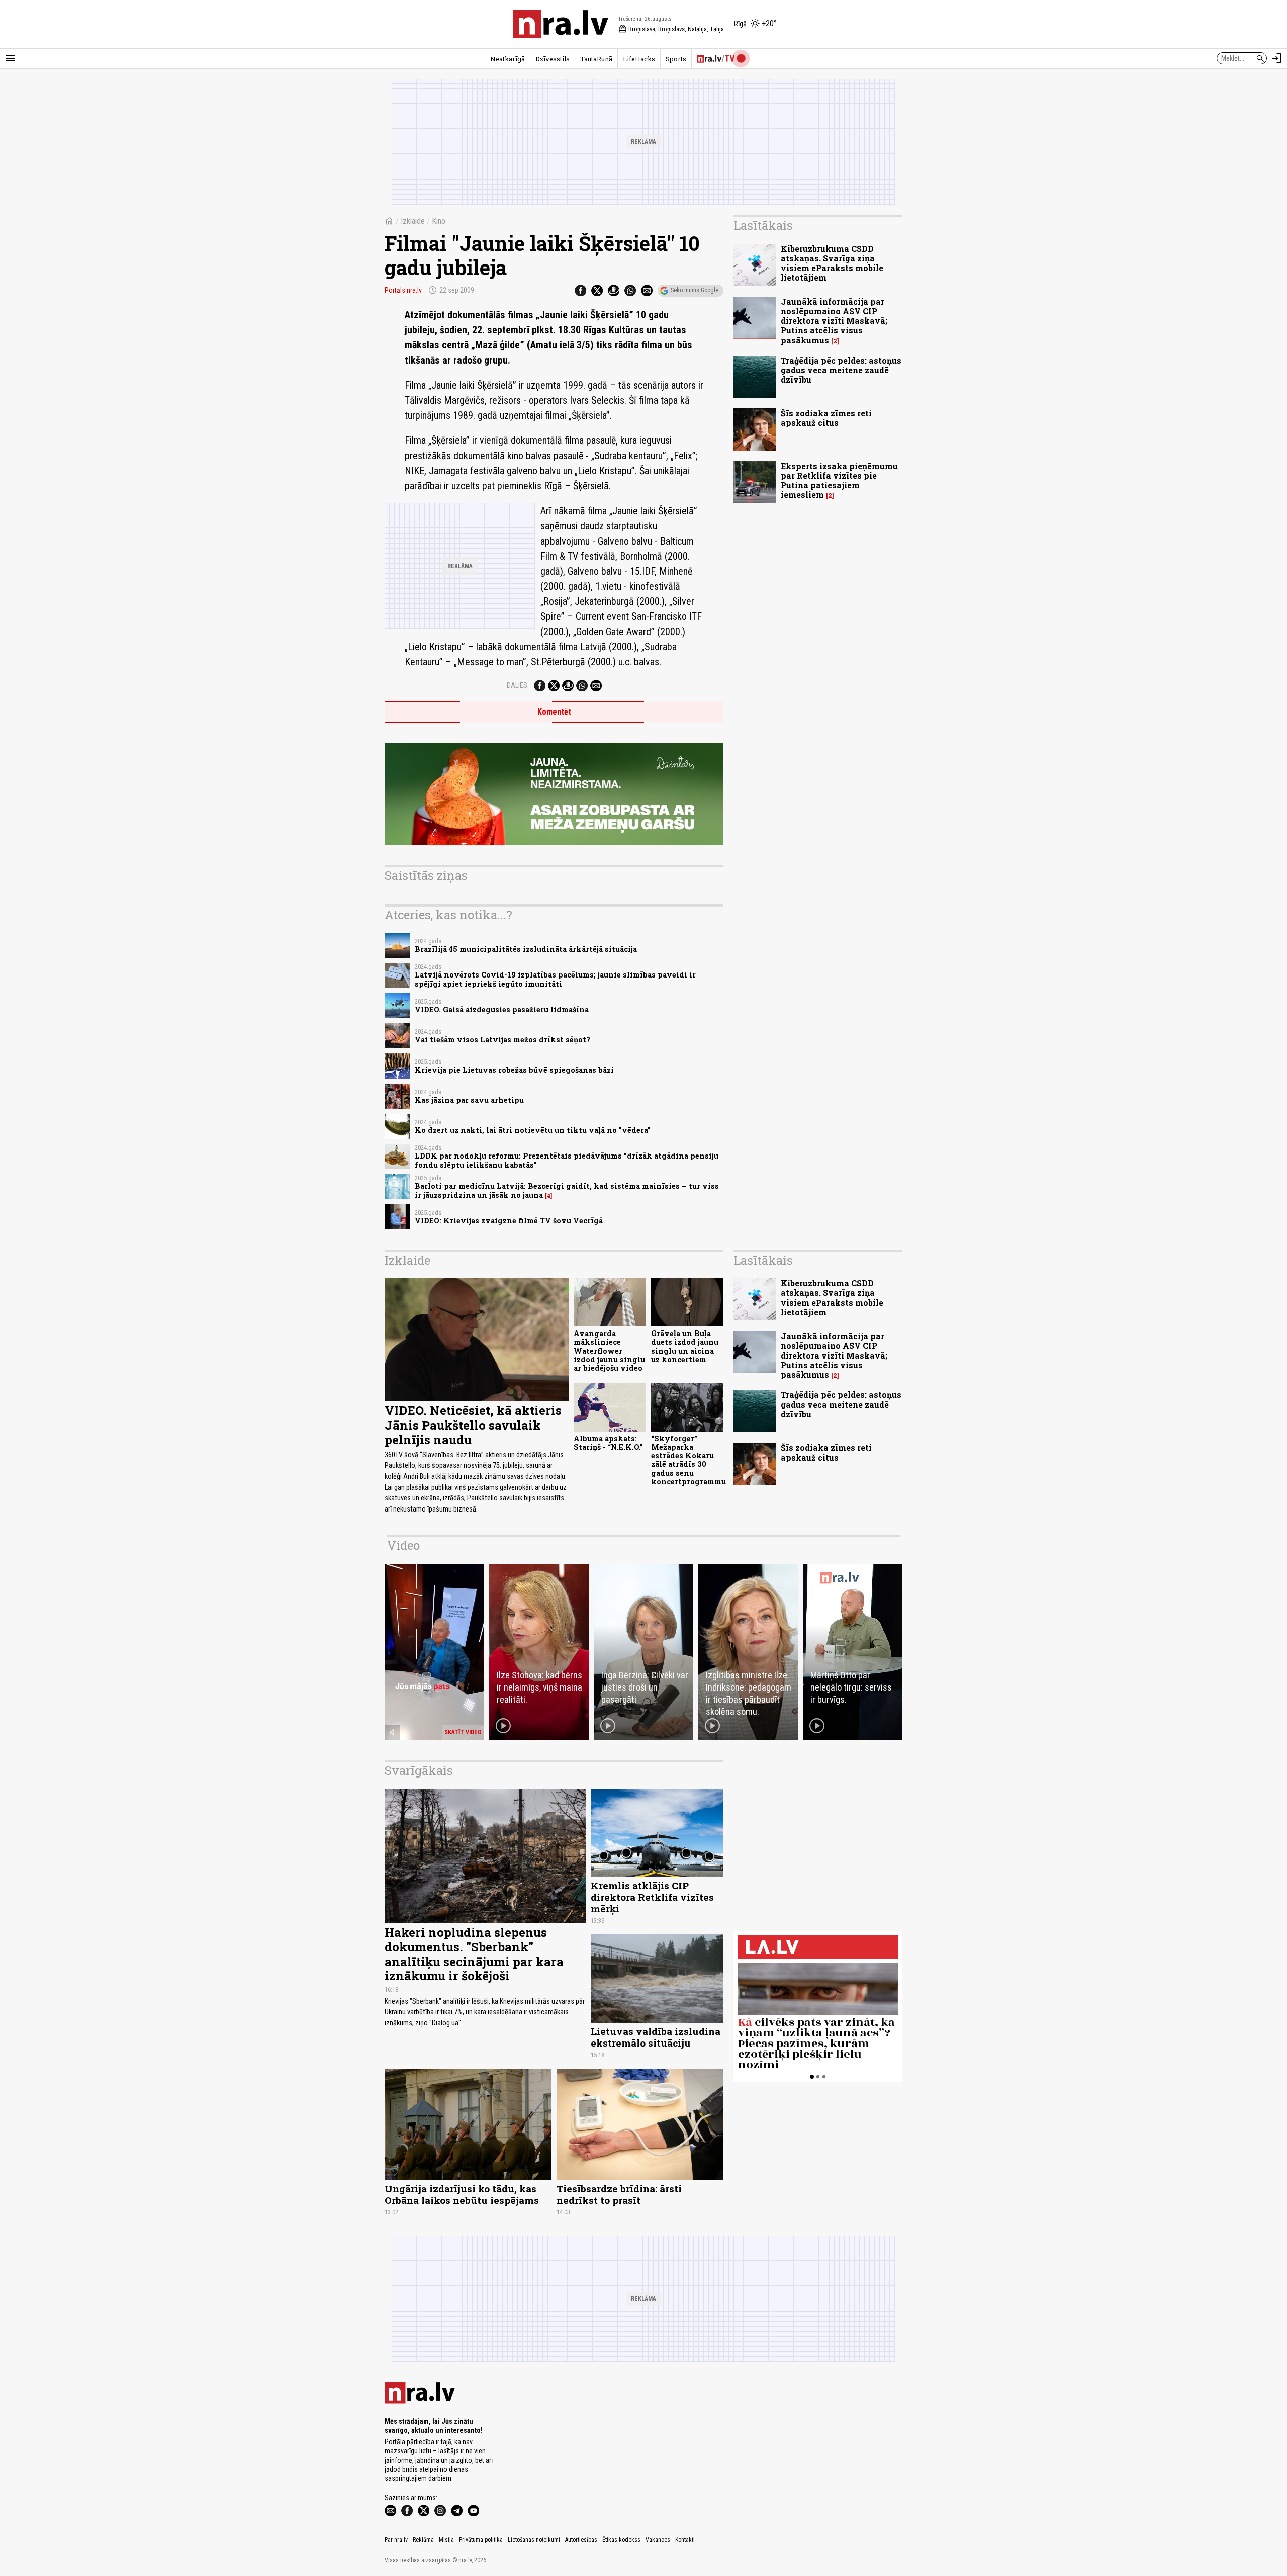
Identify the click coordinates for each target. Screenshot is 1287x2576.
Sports (676, 59)
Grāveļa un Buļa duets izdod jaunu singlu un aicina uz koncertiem (685, 1346)
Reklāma (423, 2540)
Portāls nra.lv (403, 290)
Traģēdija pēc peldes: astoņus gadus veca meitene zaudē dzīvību (841, 370)
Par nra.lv (396, 2540)
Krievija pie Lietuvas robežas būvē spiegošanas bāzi (514, 1070)
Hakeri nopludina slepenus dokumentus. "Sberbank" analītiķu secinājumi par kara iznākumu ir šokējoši (474, 1954)
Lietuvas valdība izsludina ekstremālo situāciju (656, 2037)
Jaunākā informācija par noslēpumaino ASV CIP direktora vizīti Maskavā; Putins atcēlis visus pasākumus (834, 321)
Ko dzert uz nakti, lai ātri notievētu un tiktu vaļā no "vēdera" (533, 1130)
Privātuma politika (481, 2540)
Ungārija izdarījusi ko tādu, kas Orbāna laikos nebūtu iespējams (462, 2194)
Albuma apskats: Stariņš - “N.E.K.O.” (608, 1443)
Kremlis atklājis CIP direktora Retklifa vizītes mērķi (652, 1897)
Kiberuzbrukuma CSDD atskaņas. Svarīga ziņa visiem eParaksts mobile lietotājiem (832, 263)
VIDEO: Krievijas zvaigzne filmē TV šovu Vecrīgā (509, 1221)
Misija (446, 2540)
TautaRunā (596, 59)
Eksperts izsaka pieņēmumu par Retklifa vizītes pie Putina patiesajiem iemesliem (839, 480)
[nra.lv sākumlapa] (561, 24)
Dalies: (518, 685)
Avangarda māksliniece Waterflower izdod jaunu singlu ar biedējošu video (609, 1351)
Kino (439, 221)
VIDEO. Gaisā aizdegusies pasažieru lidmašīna (502, 1009)
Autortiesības (581, 2540)
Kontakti (685, 2540)
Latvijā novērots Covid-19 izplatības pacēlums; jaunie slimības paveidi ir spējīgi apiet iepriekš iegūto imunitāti (555, 979)
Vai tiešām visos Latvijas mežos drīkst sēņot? (502, 1040)
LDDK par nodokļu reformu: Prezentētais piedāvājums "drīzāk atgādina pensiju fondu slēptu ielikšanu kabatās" (567, 1160)
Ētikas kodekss (621, 2540)
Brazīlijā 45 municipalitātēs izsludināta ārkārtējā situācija (526, 949)
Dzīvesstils (553, 59)
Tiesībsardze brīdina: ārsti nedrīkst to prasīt (619, 2194)
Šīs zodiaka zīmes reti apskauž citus (826, 418)
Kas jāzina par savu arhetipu (469, 1100)
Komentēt (554, 712)
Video (403, 1545)
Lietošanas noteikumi (534, 2540)
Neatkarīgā (508, 59)
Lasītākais (763, 225)
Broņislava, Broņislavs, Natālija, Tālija (671, 29)
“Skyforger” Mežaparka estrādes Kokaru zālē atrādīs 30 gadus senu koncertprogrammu (688, 1460)
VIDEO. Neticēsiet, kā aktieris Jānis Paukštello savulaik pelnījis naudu (473, 1425)
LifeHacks (639, 59)
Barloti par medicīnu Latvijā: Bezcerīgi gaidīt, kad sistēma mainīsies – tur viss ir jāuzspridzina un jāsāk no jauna (567, 1190)
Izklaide (413, 221)
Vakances (658, 2540)
